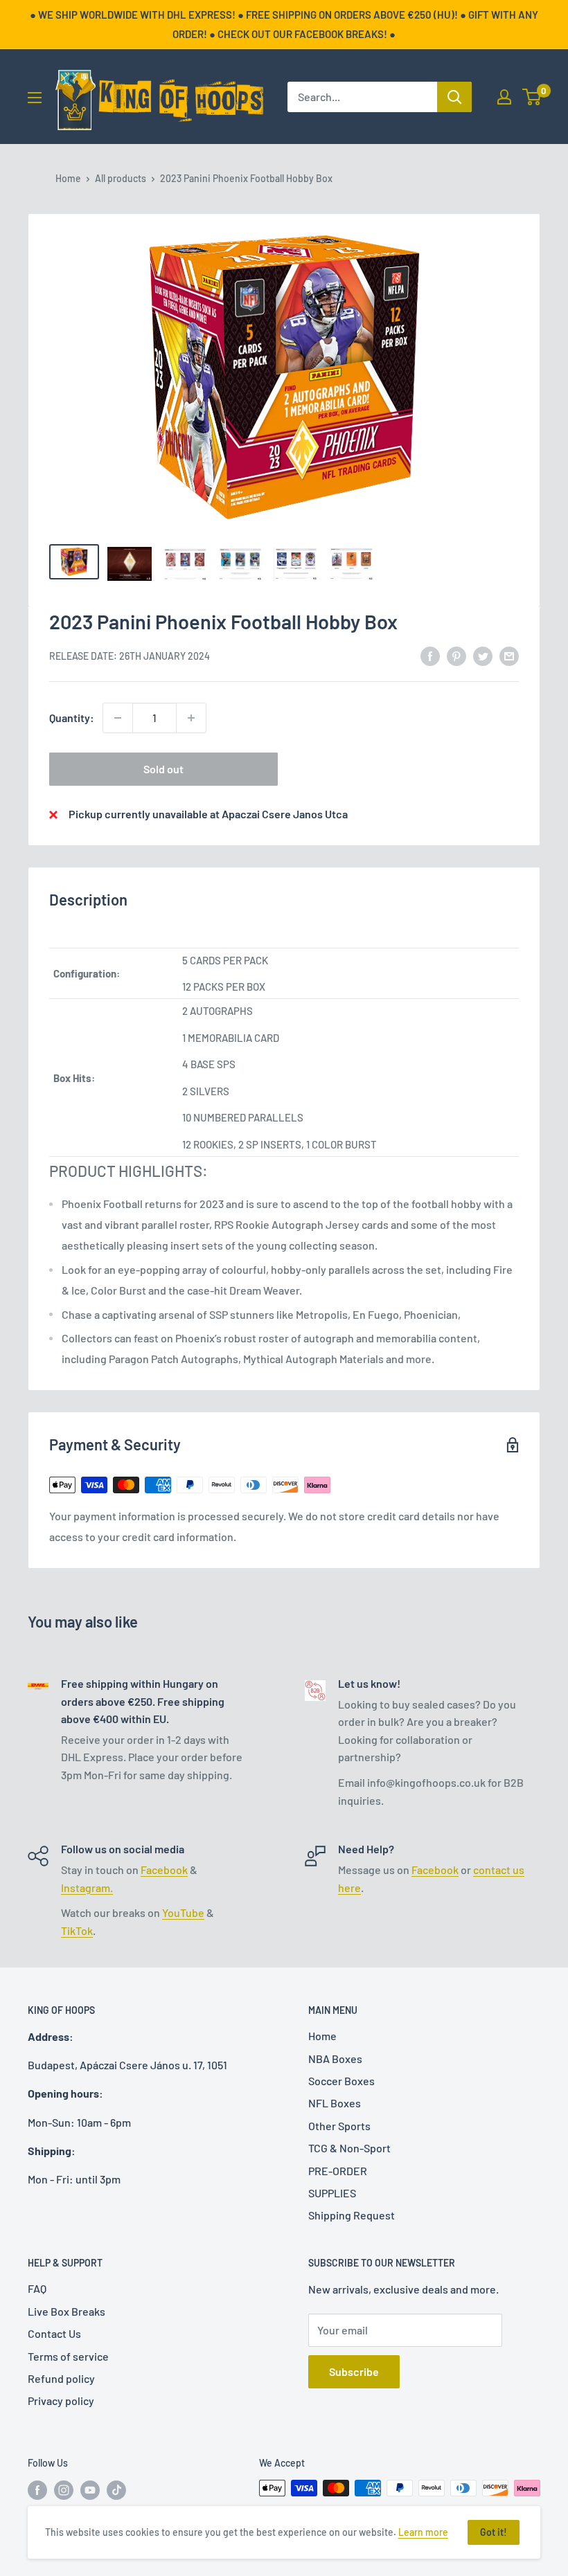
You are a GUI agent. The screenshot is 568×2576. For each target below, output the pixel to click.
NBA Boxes (335, 2059)
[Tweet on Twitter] (483, 655)
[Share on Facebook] (430, 655)
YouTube (183, 1912)
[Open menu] (35, 98)
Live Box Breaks (66, 2311)
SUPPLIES (332, 2193)
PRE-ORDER (338, 2171)
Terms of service (68, 2356)
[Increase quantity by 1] (191, 718)
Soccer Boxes (341, 2081)
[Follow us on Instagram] (64, 2489)
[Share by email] (509, 655)
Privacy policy (61, 2401)
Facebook (164, 1870)
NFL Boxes (335, 2103)
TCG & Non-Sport (349, 2148)
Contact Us (54, 2333)
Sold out (163, 769)
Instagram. (87, 1888)
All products (121, 178)
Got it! (494, 2532)
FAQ (37, 2288)
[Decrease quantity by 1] (118, 718)
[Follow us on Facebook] (37, 2489)
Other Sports (339, 2126)
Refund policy (61, 2378)
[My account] (504, 97)
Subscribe (354, 2371)
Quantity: (72, 718)
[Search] (454, 97)
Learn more (423, 2532)
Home (68, 178)
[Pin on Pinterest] (456, 655)
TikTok (77, 1930)
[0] (532, 97)
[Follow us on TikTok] (116, 2489)
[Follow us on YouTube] (90, 2489)
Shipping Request (352, 2215)
